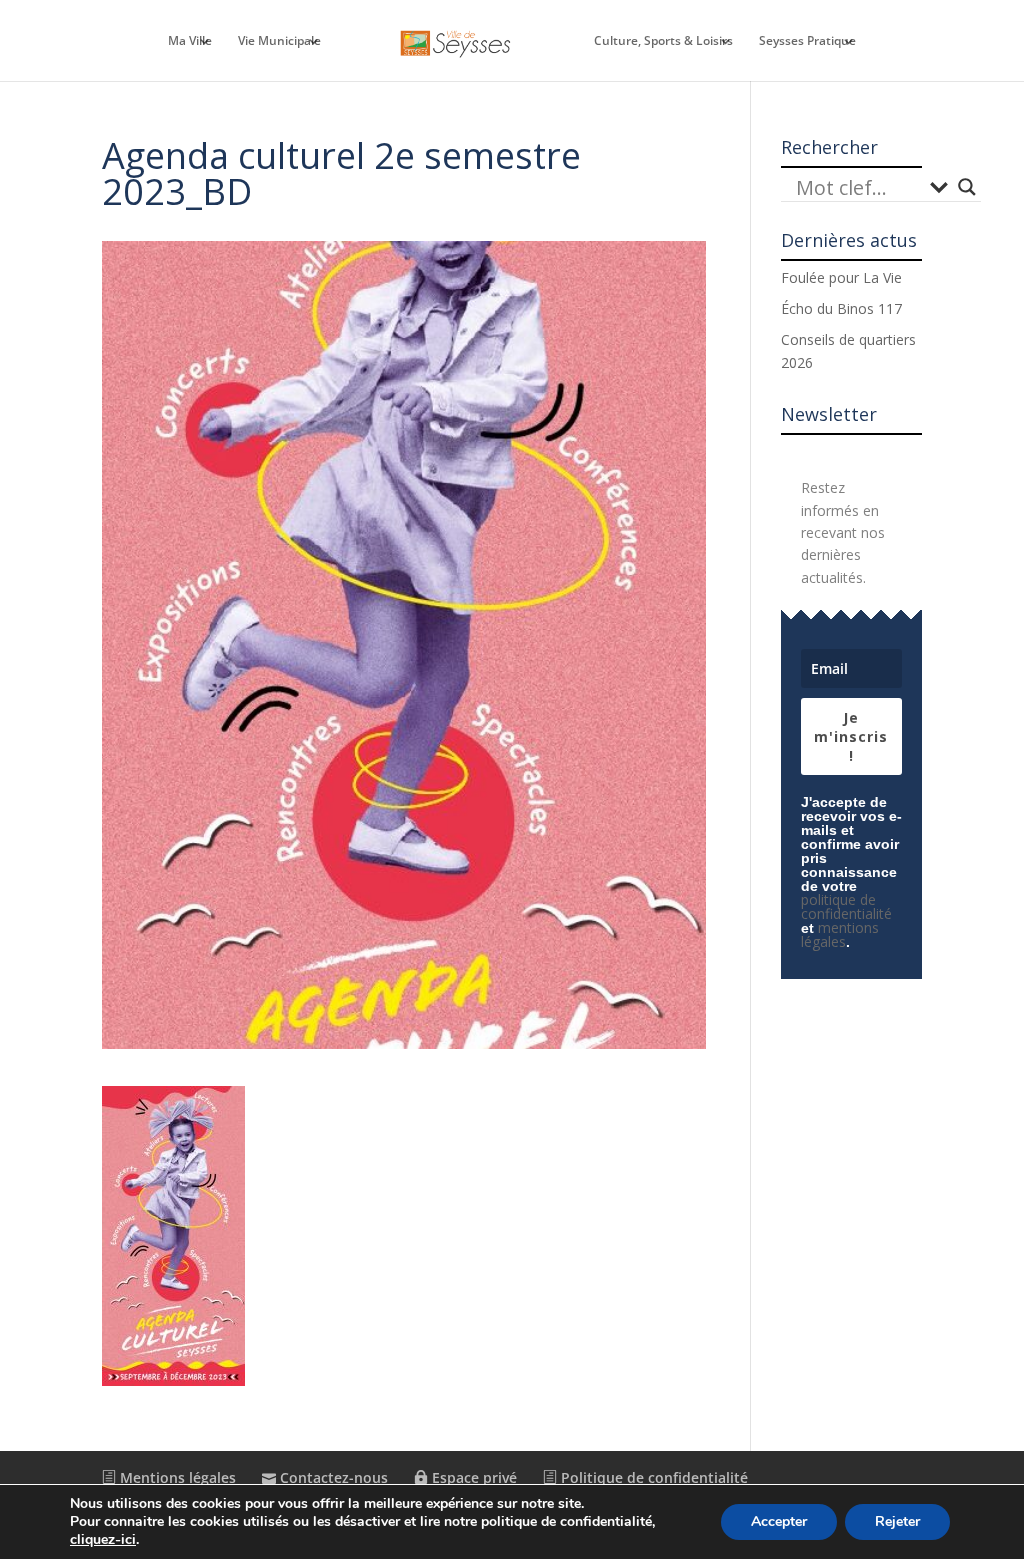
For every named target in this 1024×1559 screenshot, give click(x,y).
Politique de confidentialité (652, 1477)
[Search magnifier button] (967, 187)
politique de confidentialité (846, 906)
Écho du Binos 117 (841, 308)
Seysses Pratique (807, 41)
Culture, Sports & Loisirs (663, 41)
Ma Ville (190, 41)
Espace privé (472, 1477)
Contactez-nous (332, 1477)
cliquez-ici (103, 1540)
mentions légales (840, 934)
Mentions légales (176, 1477)
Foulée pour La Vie (841, 277)
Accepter (779, 1521)
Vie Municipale (279, 41)
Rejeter (897, 1521)
